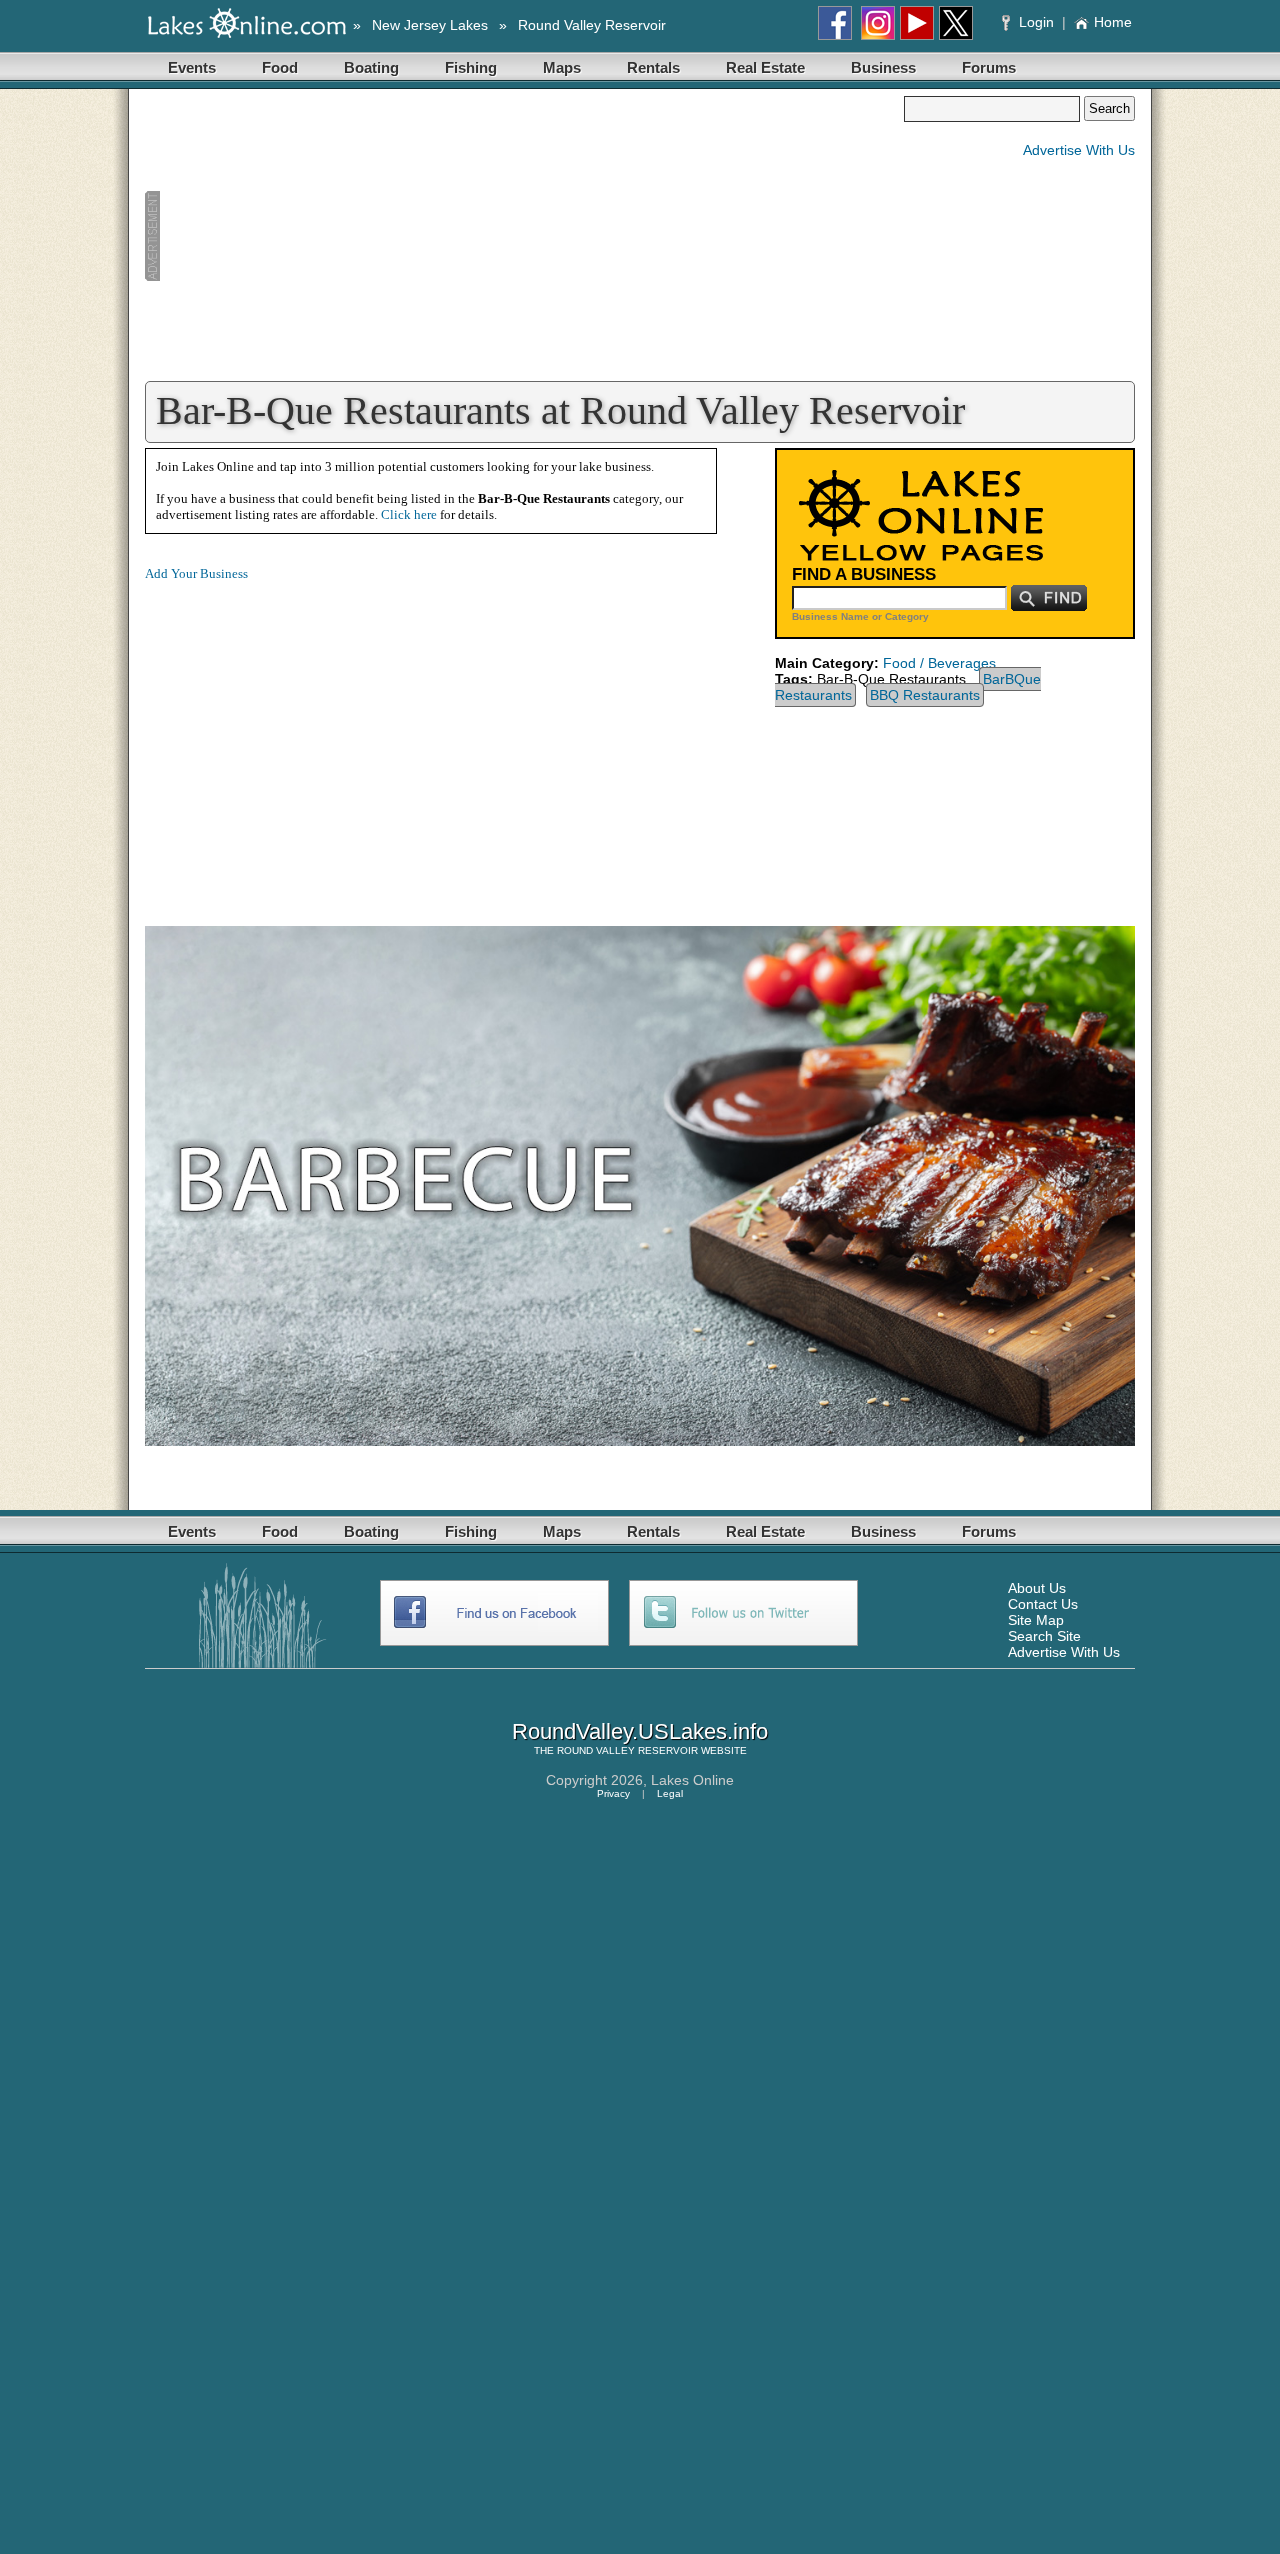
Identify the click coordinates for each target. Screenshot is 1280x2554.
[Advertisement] (524, 236)
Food (280, 67)
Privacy (613, 1793)
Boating (371, 67)
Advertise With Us (1079, 150)
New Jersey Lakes (430, 25)
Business (883, 67)
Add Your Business (196, 573)
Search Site (1044, 1636)
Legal (670, 1793)
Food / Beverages (939, 663)
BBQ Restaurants (925, 695)
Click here (409, 514)
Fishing (471, 67)
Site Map (1036, 1620)
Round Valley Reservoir (592, 25)
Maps (562, 67)
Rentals (653, 67)
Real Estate (765, 67)
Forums (989, 67)
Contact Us (1043, 1604)
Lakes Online (692, 1780)
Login (1036, 22)
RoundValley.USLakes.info (640, 1731)
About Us (1037, 1588)
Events (192, 67)
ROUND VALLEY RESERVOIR (627, 1750)
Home (1113, 22)
